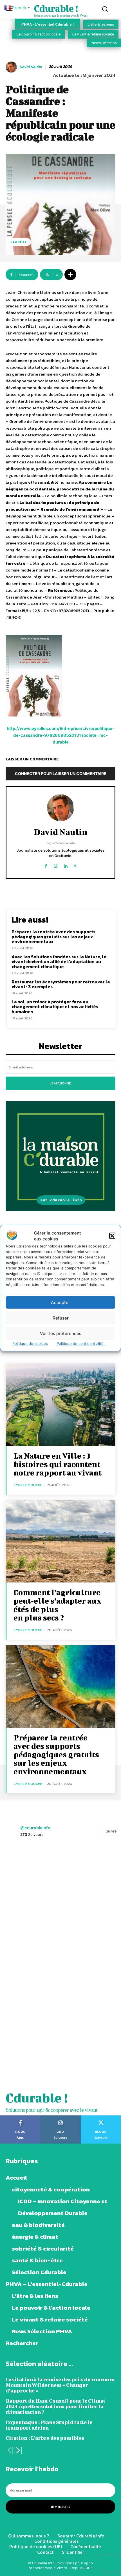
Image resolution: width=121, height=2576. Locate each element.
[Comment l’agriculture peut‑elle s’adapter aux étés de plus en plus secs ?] (60, 1542)
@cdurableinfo (35, 1828)
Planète (19, 242)
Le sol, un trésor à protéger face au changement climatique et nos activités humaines (55, 1007)
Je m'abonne (60, 1083)
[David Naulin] (12, 67)
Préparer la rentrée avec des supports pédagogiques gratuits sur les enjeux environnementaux (53, 937)
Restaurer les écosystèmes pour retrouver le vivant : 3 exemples (61, 984)
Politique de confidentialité (81, 1343)
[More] (70, 274)
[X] (75, 865)
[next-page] (18, 2451)
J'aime (20, 2117)
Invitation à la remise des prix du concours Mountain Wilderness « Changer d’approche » (60, 2385)
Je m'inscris (60, 2507)
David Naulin (31, 67)
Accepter (60, 1302)
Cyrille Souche (28, 1485)
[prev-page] (9, 2451)
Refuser (61, 1318)
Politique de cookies (30, 1343)
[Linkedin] (65, 865)
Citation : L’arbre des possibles (45, 2438)
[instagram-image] (30, 1875)
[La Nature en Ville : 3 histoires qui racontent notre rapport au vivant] (60, 1405)
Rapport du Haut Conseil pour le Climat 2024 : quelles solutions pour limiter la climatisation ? (56, 2406)
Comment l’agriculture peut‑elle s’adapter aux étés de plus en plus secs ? (57, 1605)
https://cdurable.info (60, 843)
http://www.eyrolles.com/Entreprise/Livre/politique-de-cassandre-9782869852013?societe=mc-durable (60, 735)
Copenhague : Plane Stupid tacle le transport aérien (49, 2425)
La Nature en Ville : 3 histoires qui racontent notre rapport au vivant (58, 1464)
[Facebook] (46, 865)
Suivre (111, 1831)
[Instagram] (56, 865)
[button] (112, 1236)
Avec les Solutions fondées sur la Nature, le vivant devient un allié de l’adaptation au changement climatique (59, 962)
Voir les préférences (61, 1333)
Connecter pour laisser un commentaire (61, 774)
